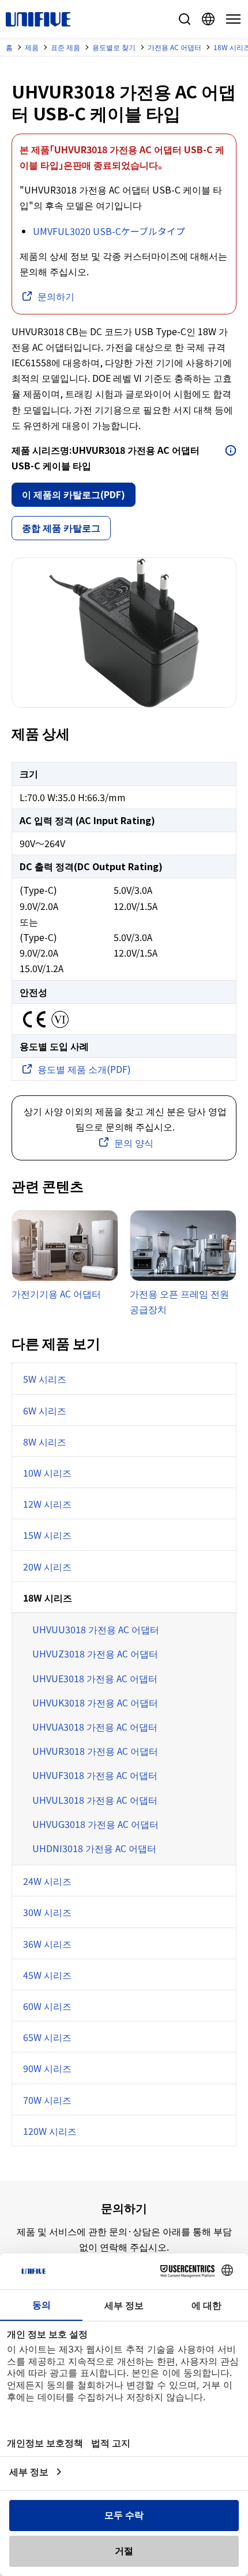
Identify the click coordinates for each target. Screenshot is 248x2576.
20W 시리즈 (47, 1566)
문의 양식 (134, 1143)
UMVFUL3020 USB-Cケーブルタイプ (109, 231)
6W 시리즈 (45, 1410)
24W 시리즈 (47, 1881)
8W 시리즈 (45, 1441)
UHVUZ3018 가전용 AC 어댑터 (95, 1653)
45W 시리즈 (47, 1975)
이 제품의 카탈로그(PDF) (74, 494)
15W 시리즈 (47, 1535)
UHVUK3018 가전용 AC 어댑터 (95, 1702)
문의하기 (56, 296)
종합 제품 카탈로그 (61, 528)
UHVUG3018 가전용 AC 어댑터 (95, 1824)
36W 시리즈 (47, 1944)
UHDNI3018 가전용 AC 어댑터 (94, 1848)
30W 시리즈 (47, 1912)
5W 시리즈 (45, 1379)
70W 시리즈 (47, 2100)
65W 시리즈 (47, 2037)
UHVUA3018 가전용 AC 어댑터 (95, 1727)
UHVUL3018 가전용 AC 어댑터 (95, 1800)
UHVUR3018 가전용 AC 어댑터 (95, 1751)
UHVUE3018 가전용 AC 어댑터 (95, 1678)
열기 (231, 450)
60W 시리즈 (47, 2006)
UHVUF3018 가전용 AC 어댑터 (95, 1775)
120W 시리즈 (50, 2131)
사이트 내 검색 (185, 19)
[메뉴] (231, 19)
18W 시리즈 (48, 1598)
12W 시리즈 (47, 1504)
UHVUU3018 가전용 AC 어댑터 (96, 1629)
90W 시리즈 (47, 2068)
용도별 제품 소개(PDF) (84, 1069)
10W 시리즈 (47, 1473)
